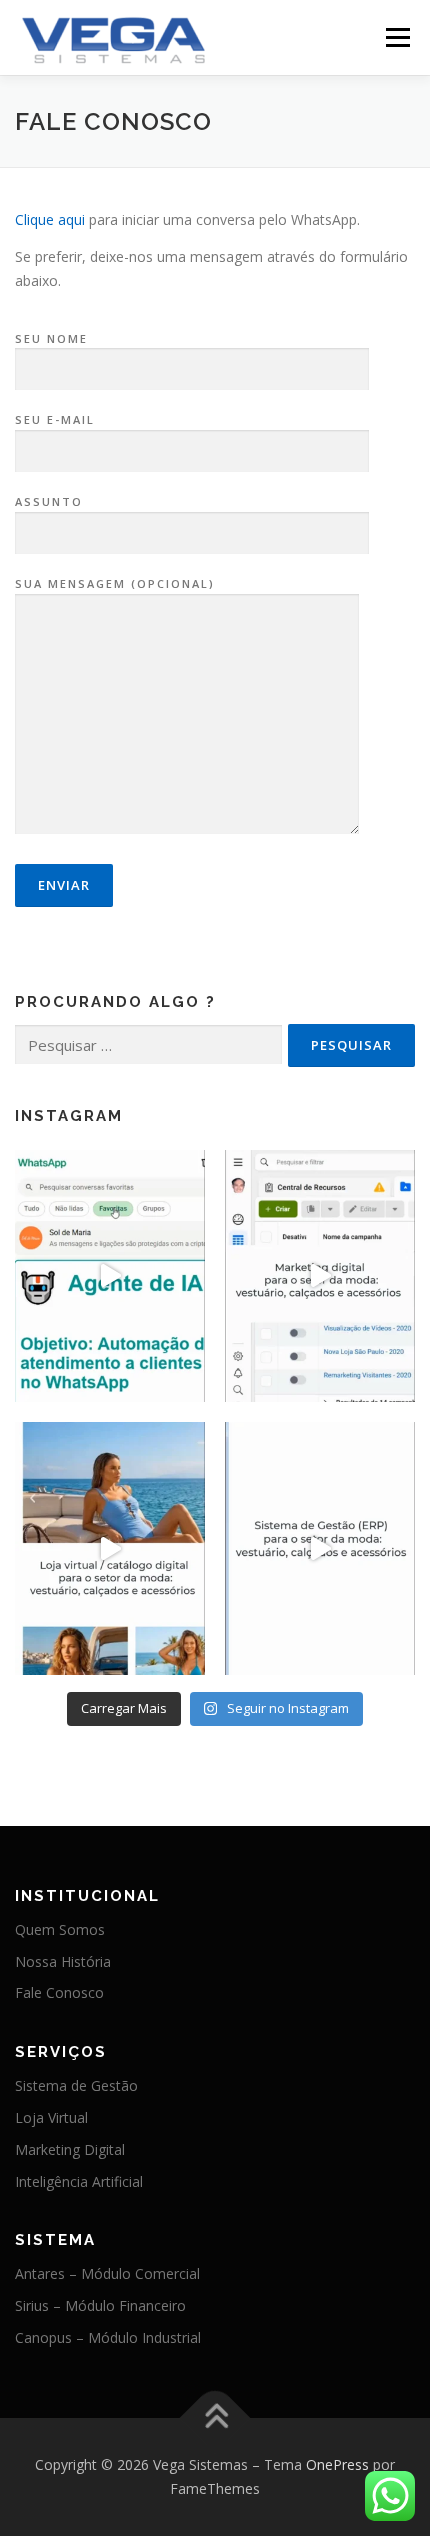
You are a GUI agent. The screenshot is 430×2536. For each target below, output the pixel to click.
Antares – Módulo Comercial (107, 2273)
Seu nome (51, 338)
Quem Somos (60, 1929)
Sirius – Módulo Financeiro (100, 2305)
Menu (397, 37)
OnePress (337, 2464)
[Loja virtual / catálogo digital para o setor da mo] (110, 1548)
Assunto (49, 501)
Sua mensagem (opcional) (115, 583)
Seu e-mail (55, 419)
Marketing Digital (70, 2149)
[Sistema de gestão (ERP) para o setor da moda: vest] (320, 1548)
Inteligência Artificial (79, 2181)
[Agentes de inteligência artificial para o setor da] (110, 1276)
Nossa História (63, 1961)
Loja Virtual (51, 2117)
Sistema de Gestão (76, 2085)
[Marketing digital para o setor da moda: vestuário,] (320, 1276)
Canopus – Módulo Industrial (108, 2337)
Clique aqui (50, 219)
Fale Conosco (59, 1992)
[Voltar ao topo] (215, 2418)
